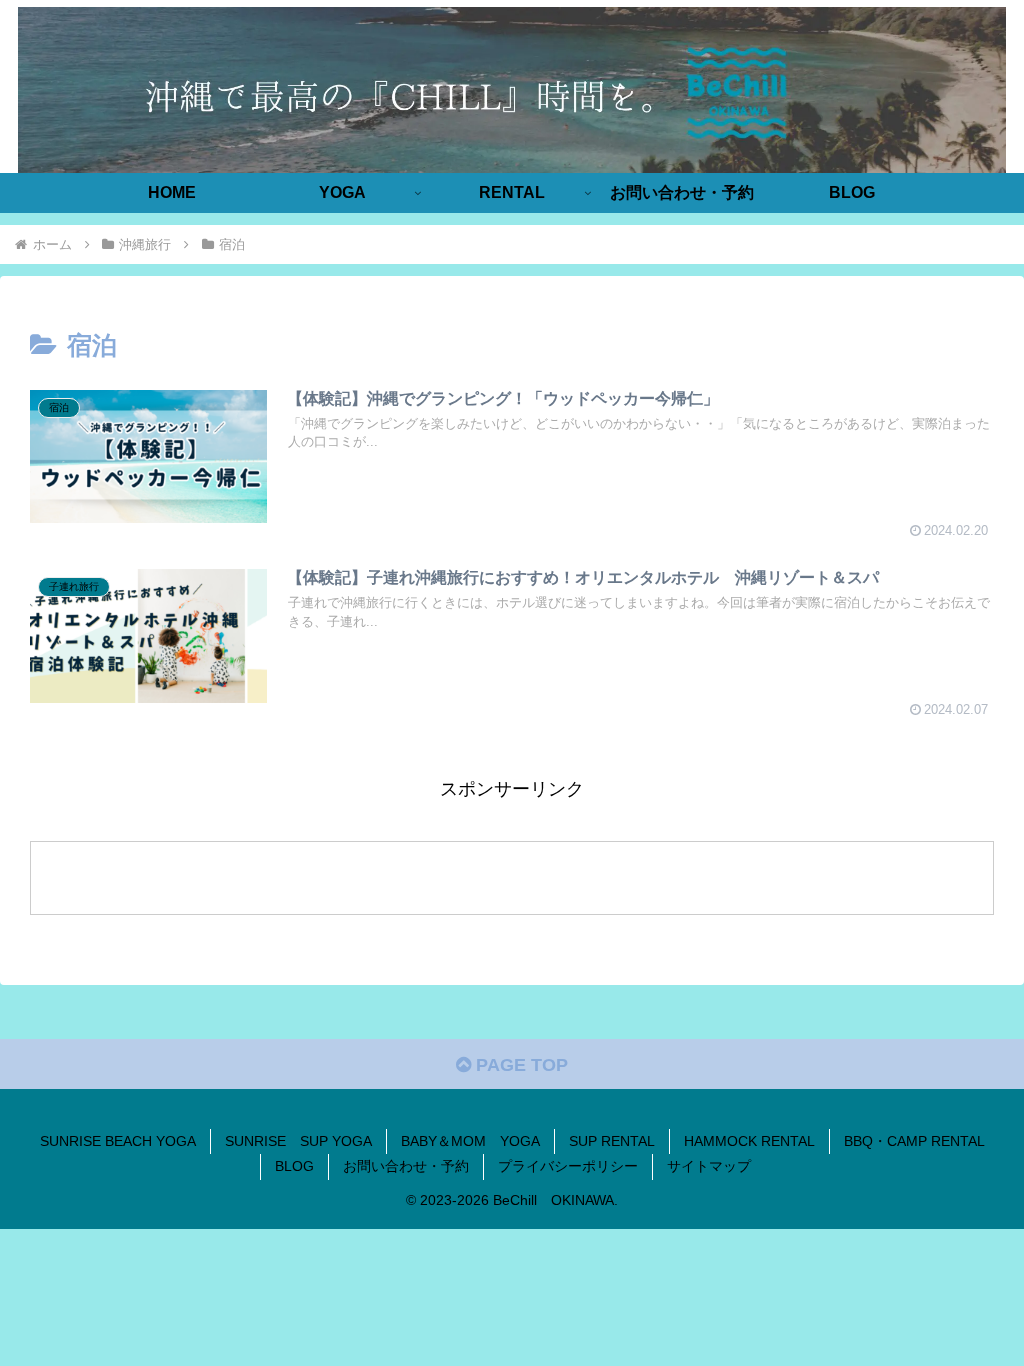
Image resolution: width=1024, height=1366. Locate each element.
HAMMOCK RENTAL (749, 1141)
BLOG (294, 1166)
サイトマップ (709, 1166)
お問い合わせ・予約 (406, 1166)
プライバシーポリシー (568, 1166)
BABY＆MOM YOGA (470, 1141)
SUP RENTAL (612, 1141)
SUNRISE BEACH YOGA (118, 1141)
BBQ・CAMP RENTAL (914, 1141)
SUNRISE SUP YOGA (298, 1141)
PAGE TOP (519, 1065)
